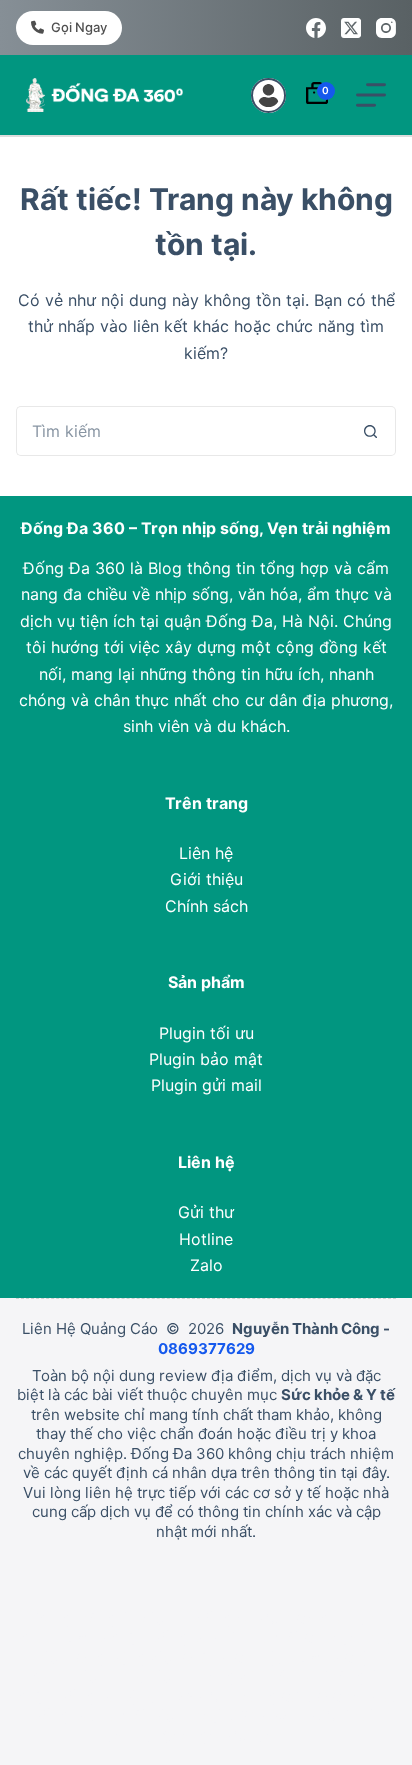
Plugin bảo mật (206, 1059)
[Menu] (371, 95)
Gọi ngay (79, 27)
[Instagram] (386, 28)
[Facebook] (316, 28)
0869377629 (206, 1348)
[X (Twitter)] (351, 28)
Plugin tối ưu (206, 1033)
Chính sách (206, 906)
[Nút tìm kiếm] (371, 431)
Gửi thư (206, 1212)
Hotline (206, 1239)
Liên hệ (206, 853)
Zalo (206, 1265)
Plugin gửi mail (206, 1085)
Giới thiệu (206, 879)
